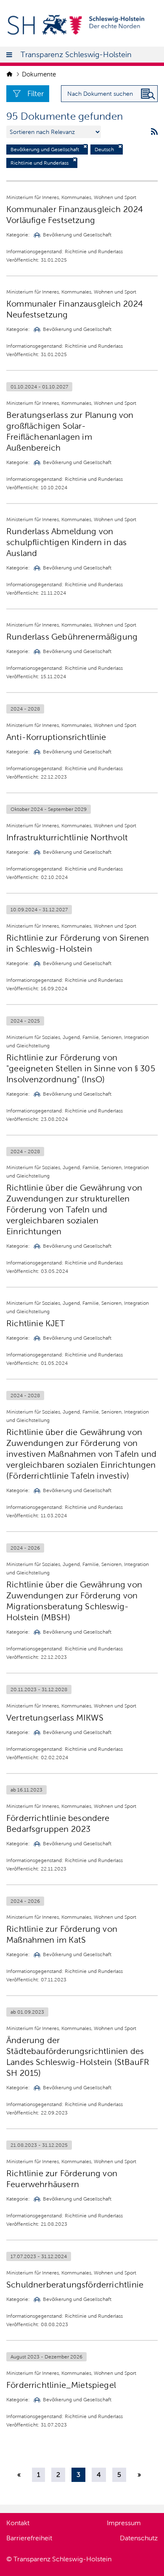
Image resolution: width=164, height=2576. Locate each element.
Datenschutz (139, 2538)
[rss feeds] (154, 132)
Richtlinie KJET (36, 1323)
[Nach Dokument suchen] (148, 94)
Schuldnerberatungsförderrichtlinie (75, 2285)
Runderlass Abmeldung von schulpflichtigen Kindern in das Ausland (67, 542)
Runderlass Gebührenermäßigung (72, 637)
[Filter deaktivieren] (85, 146)
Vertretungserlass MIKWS (55, 1718)
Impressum (124, 2523)
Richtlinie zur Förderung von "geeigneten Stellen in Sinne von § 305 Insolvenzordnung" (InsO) (81, 1068)
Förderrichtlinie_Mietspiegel (61, 2385)
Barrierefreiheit (29, 2538)
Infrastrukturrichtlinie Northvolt (67, 837)
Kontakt (18, 2523)
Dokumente (39, 74)
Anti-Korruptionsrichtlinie (56, 737)
